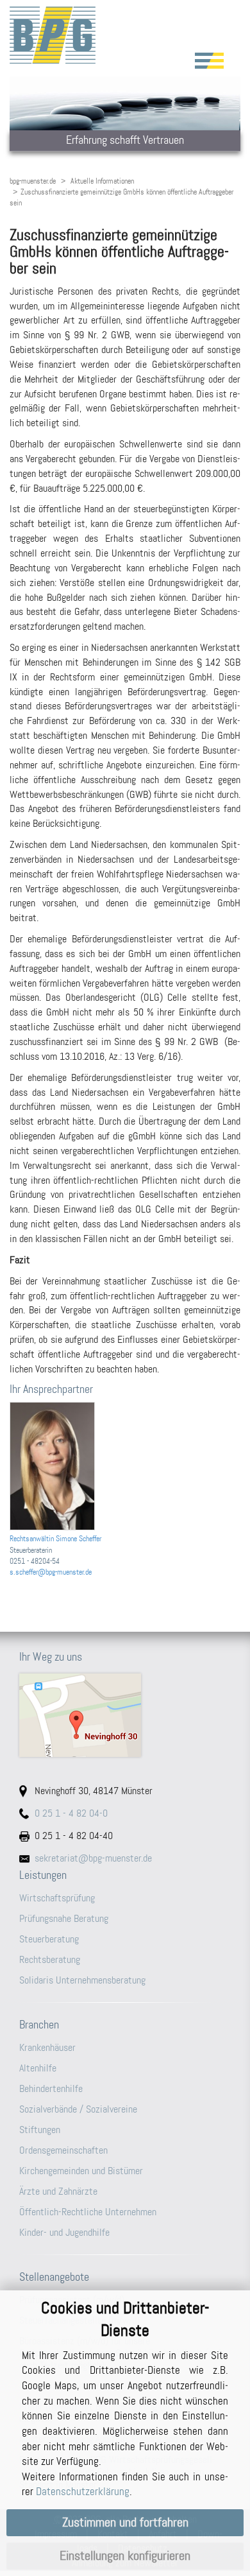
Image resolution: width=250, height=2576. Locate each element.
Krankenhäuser (47, 2047)
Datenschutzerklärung (83, 2491)
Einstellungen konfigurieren (125, 2556)
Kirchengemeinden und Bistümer (81, 2171)
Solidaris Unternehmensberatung (82, 1980)
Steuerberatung (49, 1939)
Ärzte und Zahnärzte (58, 2191)
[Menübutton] (209, 61)
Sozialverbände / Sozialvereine (78, 2109)
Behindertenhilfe (51, 2088)
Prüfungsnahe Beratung (64, 1918)
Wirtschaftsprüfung (57, 1898)
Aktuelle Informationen (102, 181)
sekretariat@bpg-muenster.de (93, 1858)
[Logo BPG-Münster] (125, 35)
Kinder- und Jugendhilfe (64, 2232)
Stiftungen (40, 2130)
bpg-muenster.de (33, 181)
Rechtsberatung (50, 1959)
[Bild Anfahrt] (125, 1715)
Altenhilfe (38, 2068)
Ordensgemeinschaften (63, 2150)
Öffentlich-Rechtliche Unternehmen (88, 2212)
